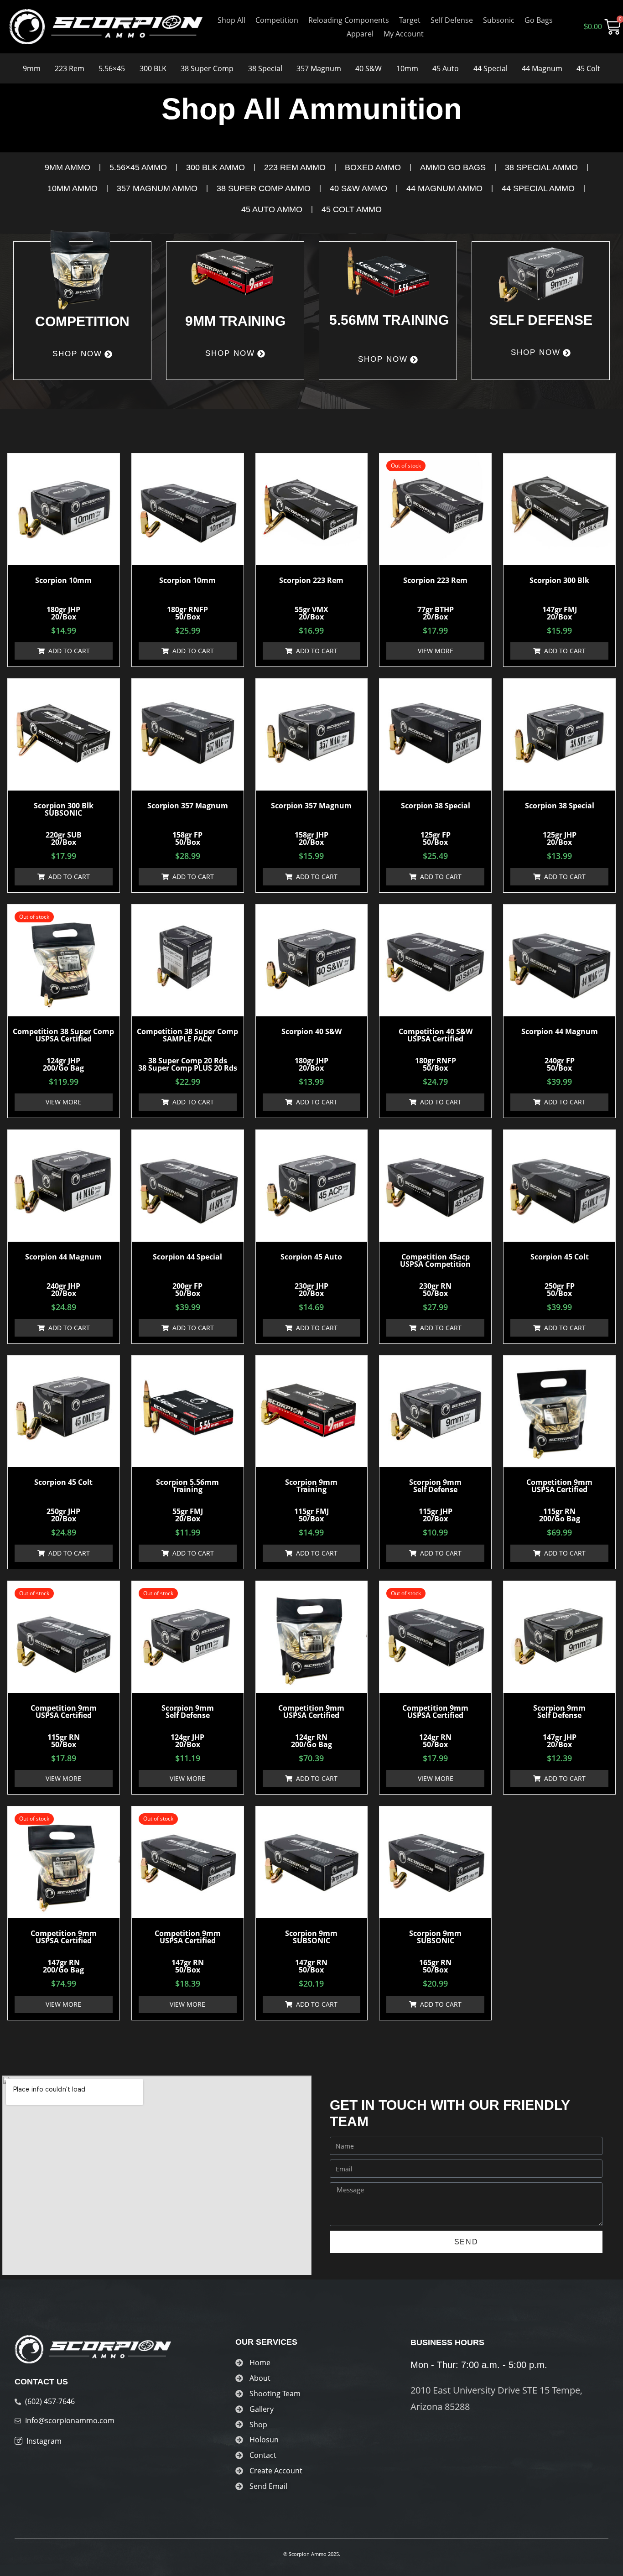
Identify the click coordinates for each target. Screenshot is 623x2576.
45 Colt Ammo (352, 209)
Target (410, 20)
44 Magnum (542, 68)
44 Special (491, 68)
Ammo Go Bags (453, 167)
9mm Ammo (67, 167)
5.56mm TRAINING (389, 320)
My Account (404, 34)
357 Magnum (319, 68)
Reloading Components (349, 20)
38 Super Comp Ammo (264, 188)
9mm (32, 68)
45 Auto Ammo (272, 209)
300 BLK (153, 68)
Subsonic (499, 20)
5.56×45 (112, 68)
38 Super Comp (207, 68)
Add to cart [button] (69, 651)
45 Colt (588, 68)
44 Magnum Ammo (444, 188)
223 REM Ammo (295, 167)
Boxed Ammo (373, 167)
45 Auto (446, 68)
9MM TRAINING (235, 321)
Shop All (231, 20)
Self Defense (452, 20)
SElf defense (541, 320)
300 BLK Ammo (215, 167)
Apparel (360, 34)
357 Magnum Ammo (157, 188)
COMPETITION (82, 321)
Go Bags (539, 20)
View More (436, 651)
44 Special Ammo (538, 188)
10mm (407, 68)
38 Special (265, 68)
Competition (277, 20)
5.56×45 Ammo (138, 167)
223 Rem (70, 68)
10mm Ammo (73, 188)
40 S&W (369, 68)
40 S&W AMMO (358, 188)
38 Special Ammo (541, 167)
